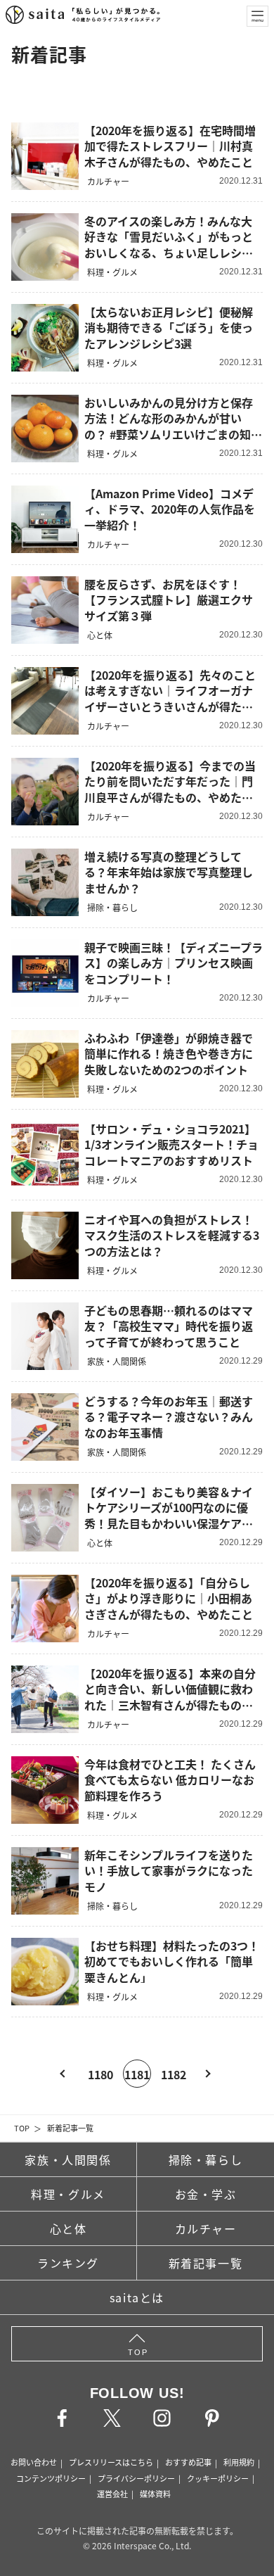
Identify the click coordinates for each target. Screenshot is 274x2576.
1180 (100, 2074)
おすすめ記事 (188, 2462)
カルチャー (206, 2228)
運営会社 (112, 2494)
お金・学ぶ (206, 2194)
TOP (22, 2128)
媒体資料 (155, 2494)
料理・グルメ (68, 2194)
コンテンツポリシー (51, 2478)
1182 (174, 2074)
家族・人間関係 (68, 2159)
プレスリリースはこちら (111, 2462)
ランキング (68, 2263)
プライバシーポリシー (136, 2478)
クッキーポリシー (218, 2478)
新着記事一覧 (70, 2128)
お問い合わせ (34, 2462)
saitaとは (137, 2297)
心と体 (68, 2228)
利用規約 (239, 2462)
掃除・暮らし (206, 2159)
